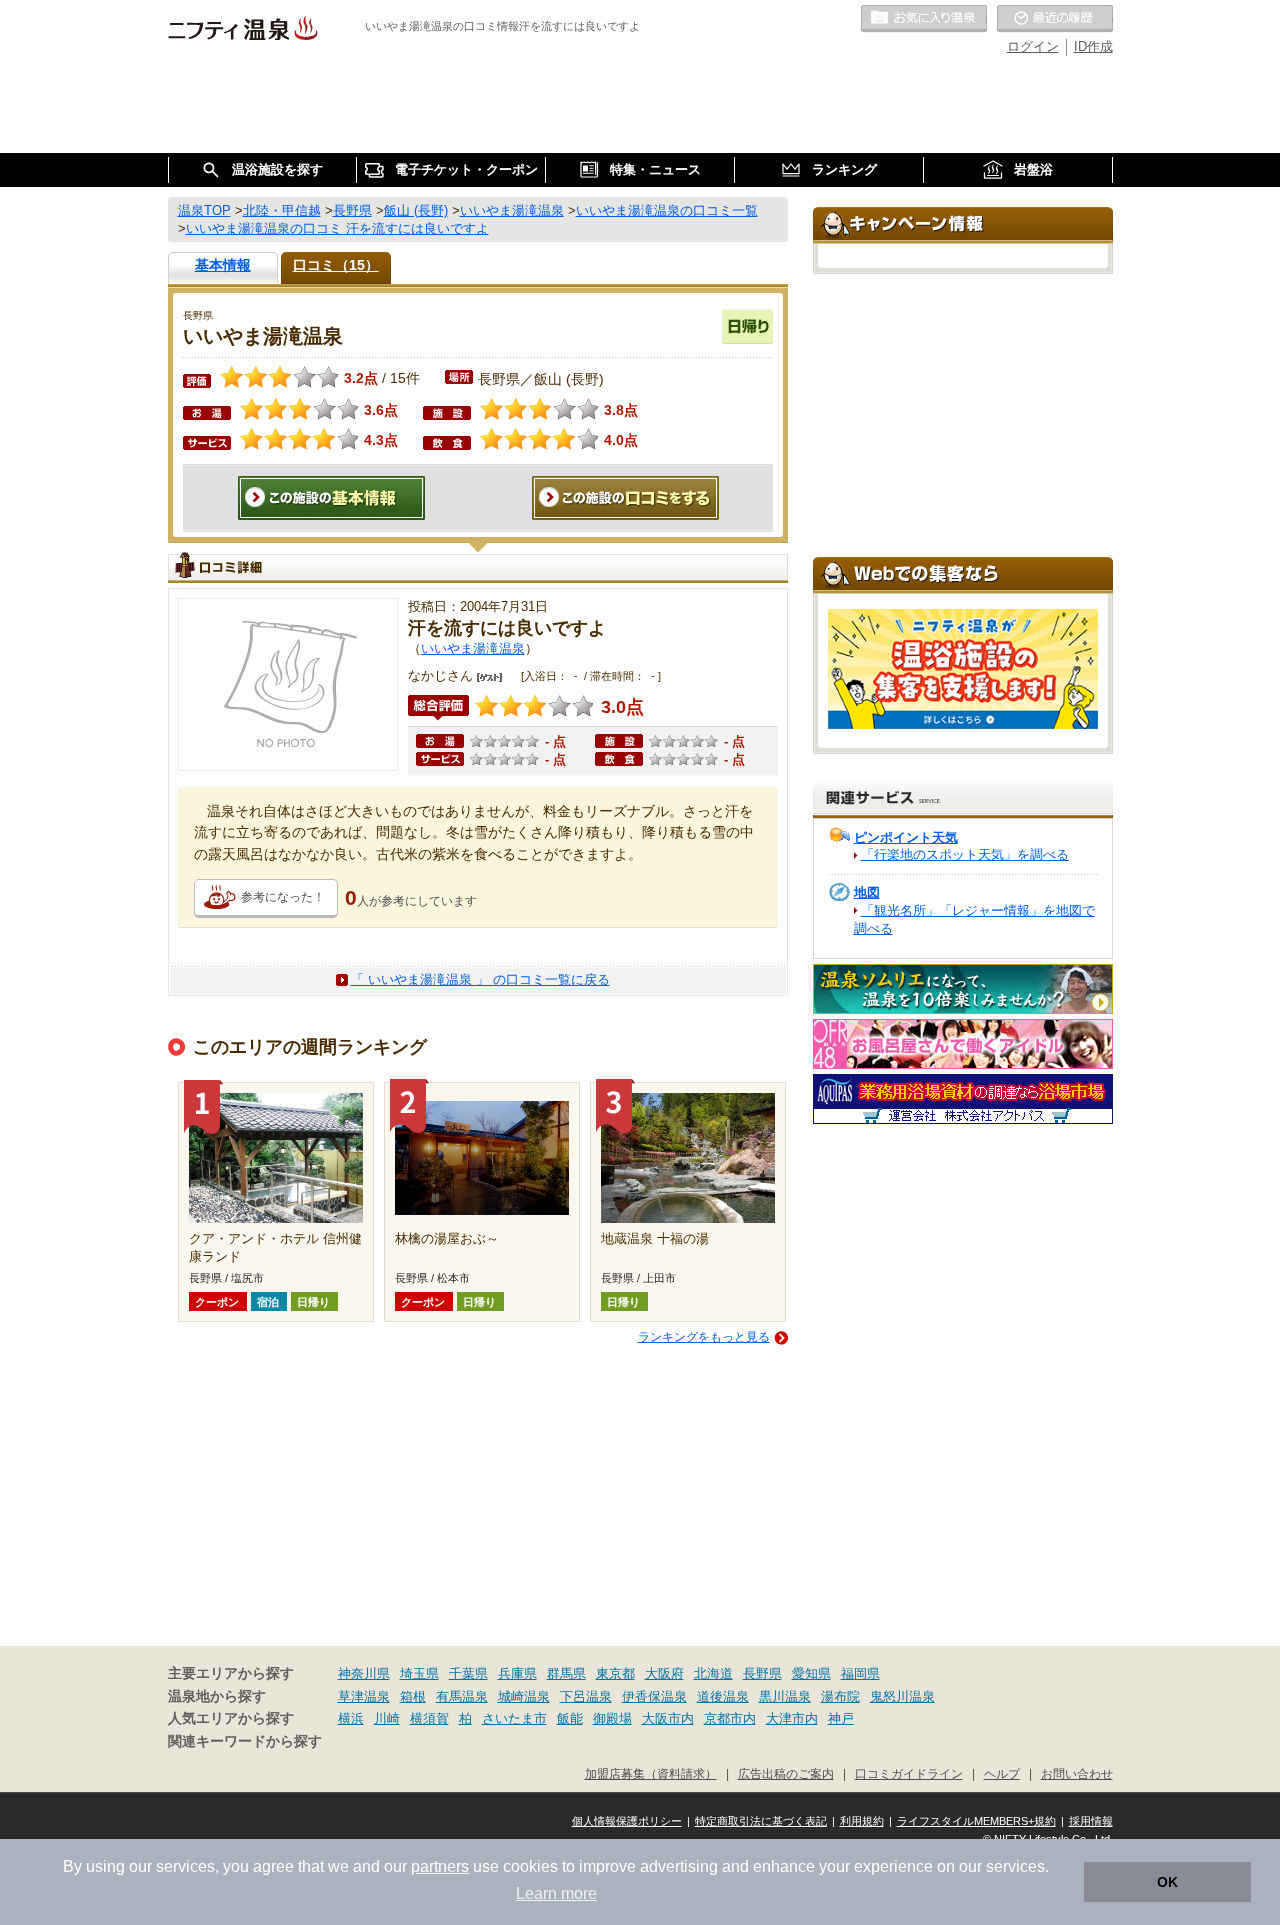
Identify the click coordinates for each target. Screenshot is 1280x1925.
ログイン (1033, 46)
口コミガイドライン (909, 1773)
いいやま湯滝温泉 (473, 648)
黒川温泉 (785, 1696)
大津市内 (792, 1718)
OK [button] (1167, 1882)
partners (440, 1866)
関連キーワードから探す (245, 1741)
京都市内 (730, 1718)
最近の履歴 (1055, 19)
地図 (867, 892)
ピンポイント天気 (906, 837)
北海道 (713, 1673)
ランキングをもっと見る (704, 1337)
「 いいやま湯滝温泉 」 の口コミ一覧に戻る (480, 979)
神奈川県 (364, 1673)
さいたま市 (514, 1718)
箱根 (413, 1696)
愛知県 (811, 1673)
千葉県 (468, 1673)
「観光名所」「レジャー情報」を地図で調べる (974, 919)
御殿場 (612, 1718)
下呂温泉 (586, 1696)
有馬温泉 (462, 1696)
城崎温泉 (524, 1696)
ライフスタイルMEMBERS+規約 (976, 1821)
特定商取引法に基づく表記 (761, 1821)
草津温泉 (364, 1696)
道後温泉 (723, 1696)
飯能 (570, 1718)
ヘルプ (1002, 1773)
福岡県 (860, 1673)
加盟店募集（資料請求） (651, 1773)
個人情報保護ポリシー (627, 1821)
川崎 (387, 1718)
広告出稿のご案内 (786, 1773)
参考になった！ (283, 897)
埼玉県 (419, 1673)
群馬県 (566, 1673)
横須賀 (429, 1718)
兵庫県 (517, 1673)
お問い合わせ (1077, 1773)
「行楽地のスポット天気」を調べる (965, 854)
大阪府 (664, 1673)
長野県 (762, 1673)
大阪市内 (668, 1718)
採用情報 (1091, 1821)
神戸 (841, 1718)
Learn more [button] (556, 1893)
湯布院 (840, 1696)
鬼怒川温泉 (902, 1696)
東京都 (615, 1673)
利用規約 (862, 1821)
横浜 (351, 1718)
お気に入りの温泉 (924, 19)
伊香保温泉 (654, 1696)
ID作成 (1093, 46)
